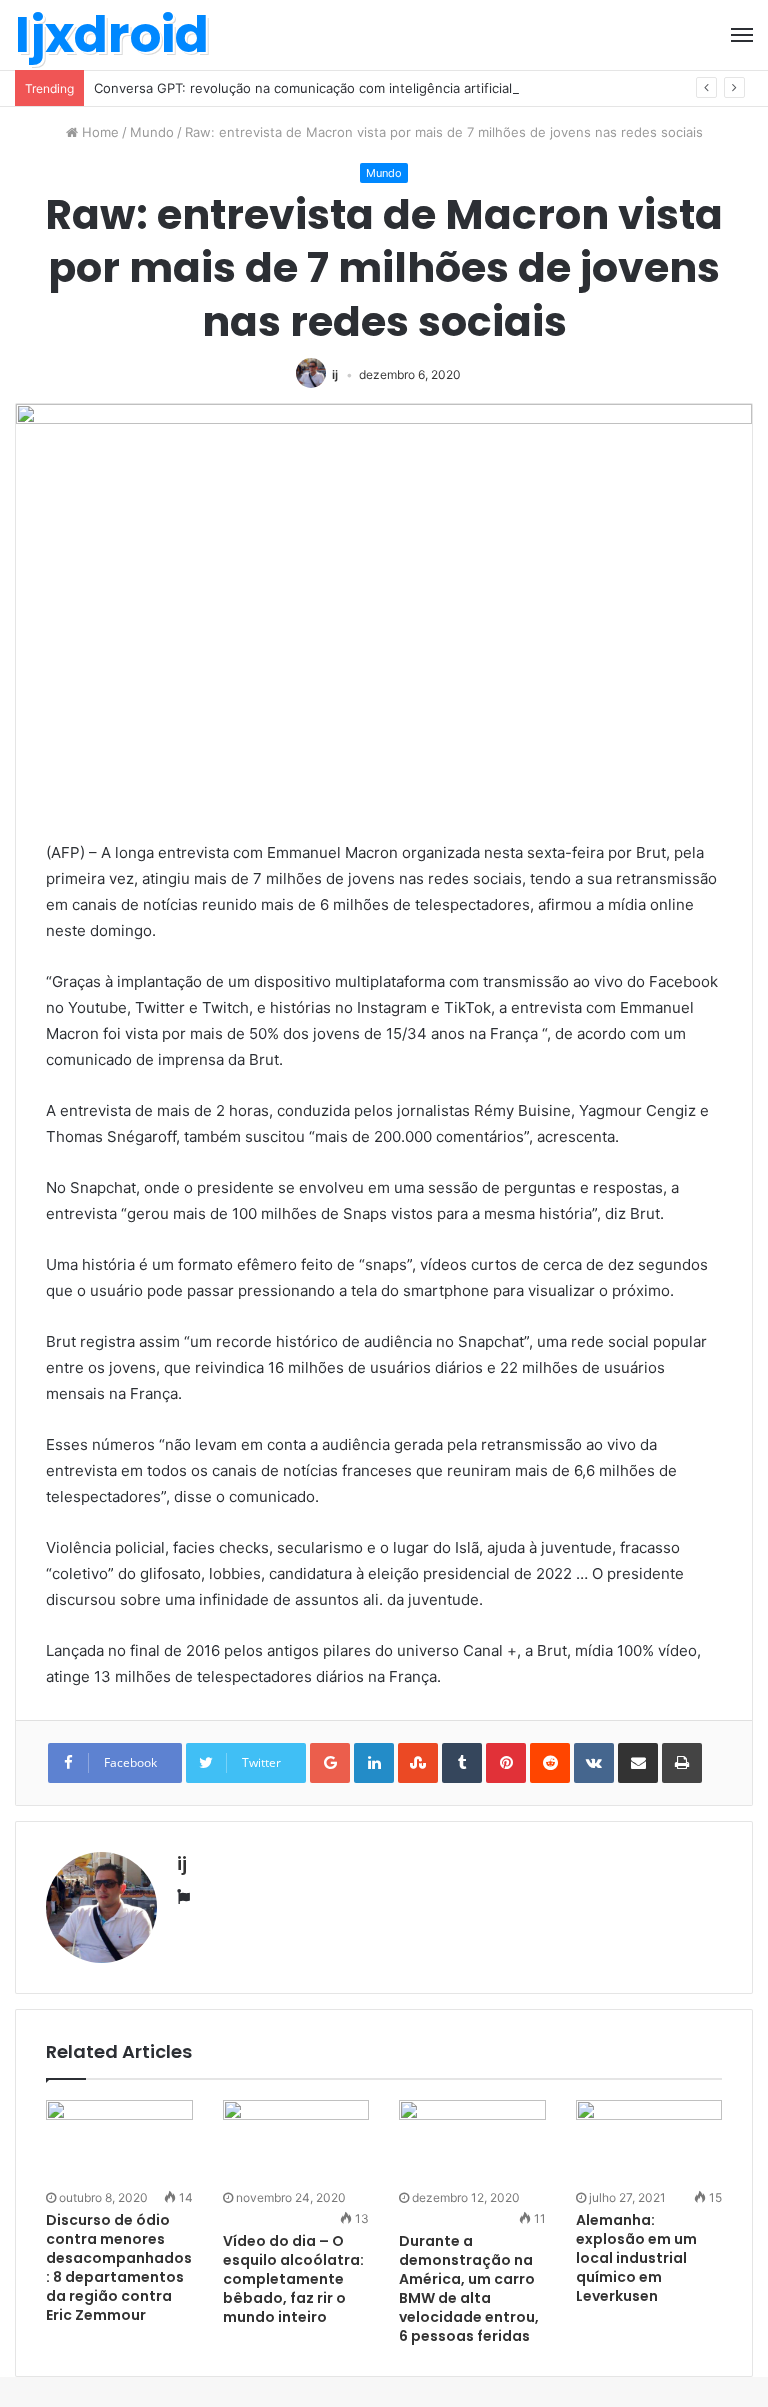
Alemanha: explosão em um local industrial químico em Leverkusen (636, 2258)
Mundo (152, 132)
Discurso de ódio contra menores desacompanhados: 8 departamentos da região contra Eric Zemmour (119, 2267)
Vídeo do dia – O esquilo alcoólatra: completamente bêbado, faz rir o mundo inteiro (293, 2279)
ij (335, 374)
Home (98, 132)
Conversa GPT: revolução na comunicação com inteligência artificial (303, 88)
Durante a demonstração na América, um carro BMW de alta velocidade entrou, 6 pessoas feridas (469, 2288)
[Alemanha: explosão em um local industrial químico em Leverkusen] (649, 2141)
